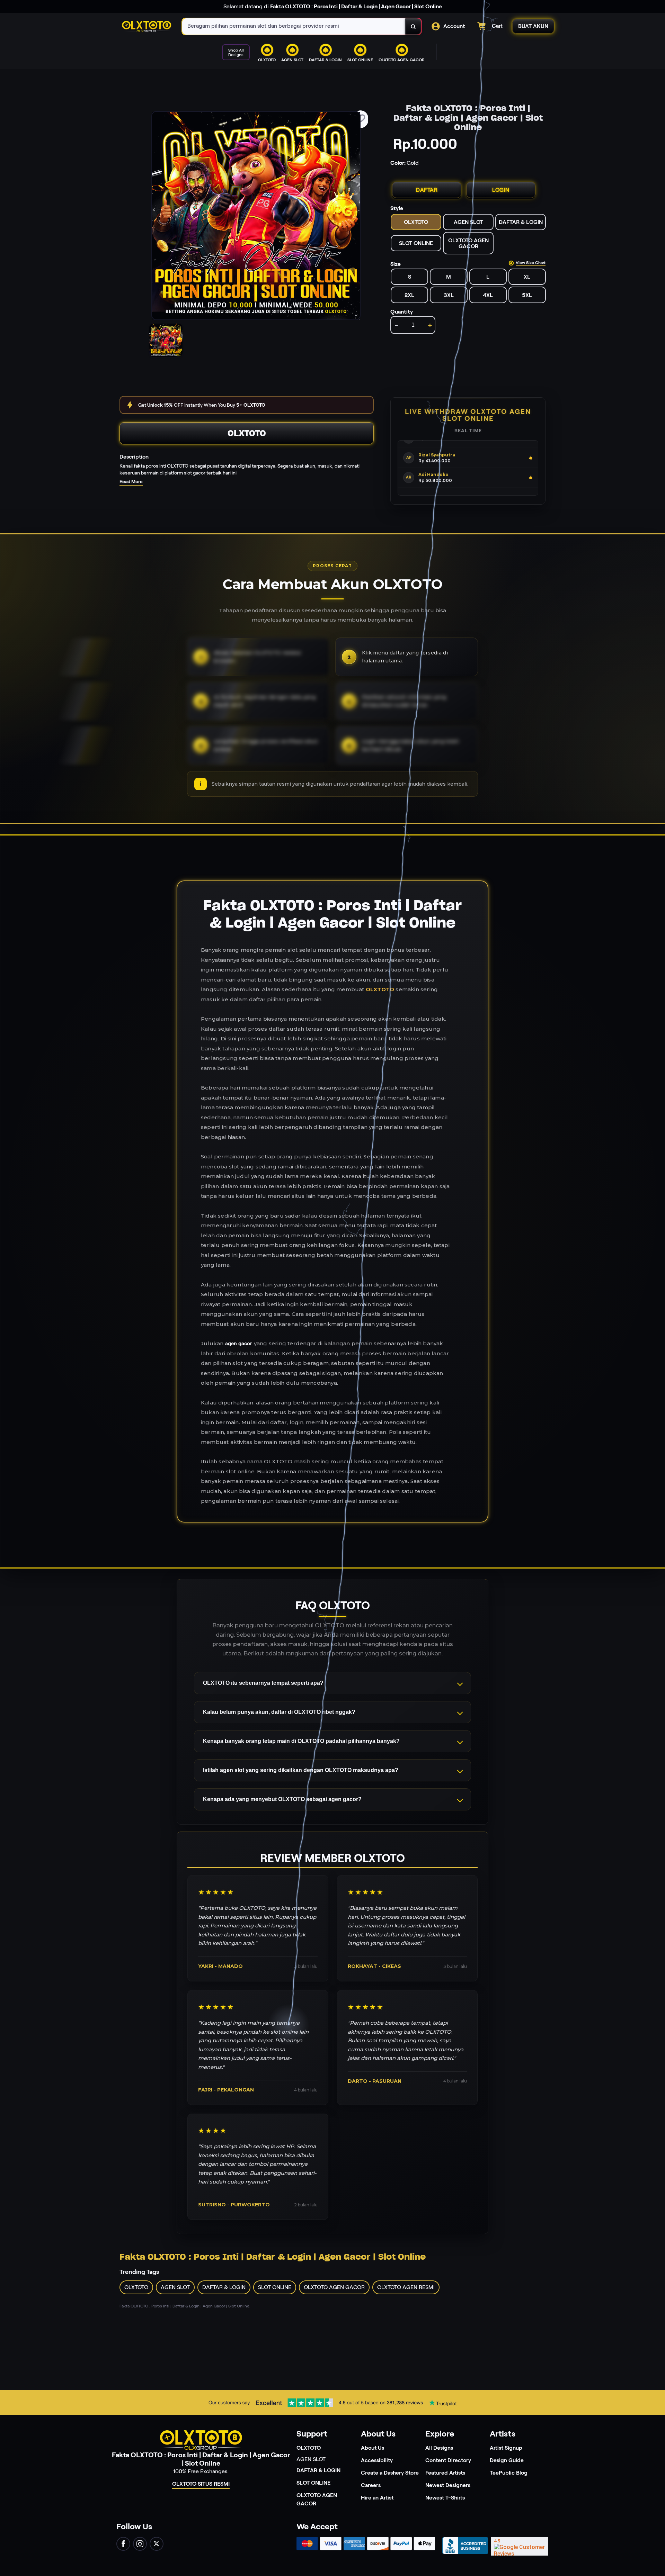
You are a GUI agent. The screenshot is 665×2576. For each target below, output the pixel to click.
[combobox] (294, 26)
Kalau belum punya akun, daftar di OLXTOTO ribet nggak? (279, 1712)
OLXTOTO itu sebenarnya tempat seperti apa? (263, 1683)
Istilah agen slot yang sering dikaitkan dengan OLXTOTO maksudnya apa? (301, 1770)
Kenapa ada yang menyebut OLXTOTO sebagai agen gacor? (282, 1799)
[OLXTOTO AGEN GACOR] (322, 67)
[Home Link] (147, 27)
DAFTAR (427, 190)
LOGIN (501, 190)
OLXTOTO (247, 433)
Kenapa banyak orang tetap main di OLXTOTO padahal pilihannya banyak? (301, 1741)
